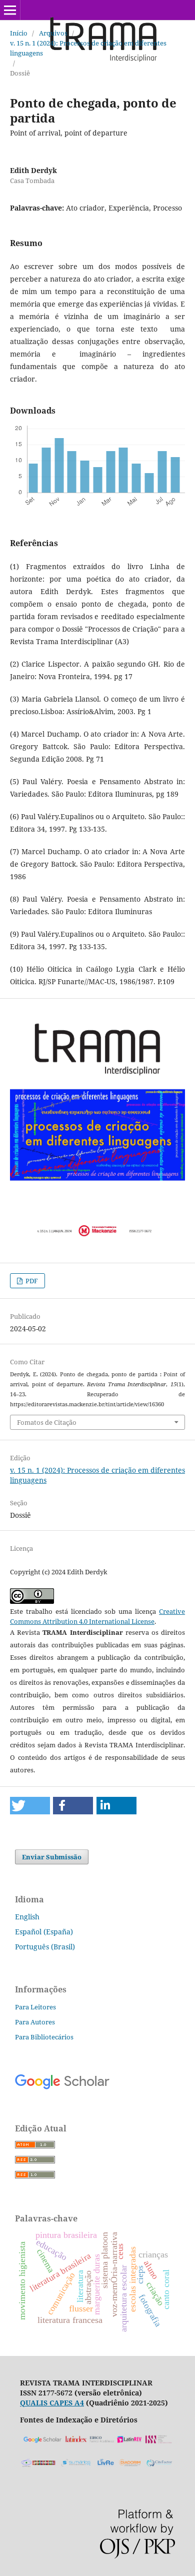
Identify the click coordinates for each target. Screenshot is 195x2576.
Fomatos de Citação (47, 1422)
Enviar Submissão (52, 1857)
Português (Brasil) (45, 1947)
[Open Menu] (10, 10)
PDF (31, 1281)
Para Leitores (35, 2007)
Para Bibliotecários (44, 2037)
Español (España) (44, 1932)
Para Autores (35, 2022)
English (27, 1917)
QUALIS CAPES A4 (52, 2403)
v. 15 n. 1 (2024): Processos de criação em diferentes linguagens (88, 48)
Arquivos (53, 33)
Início (19, 33)
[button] (30, 1806)
